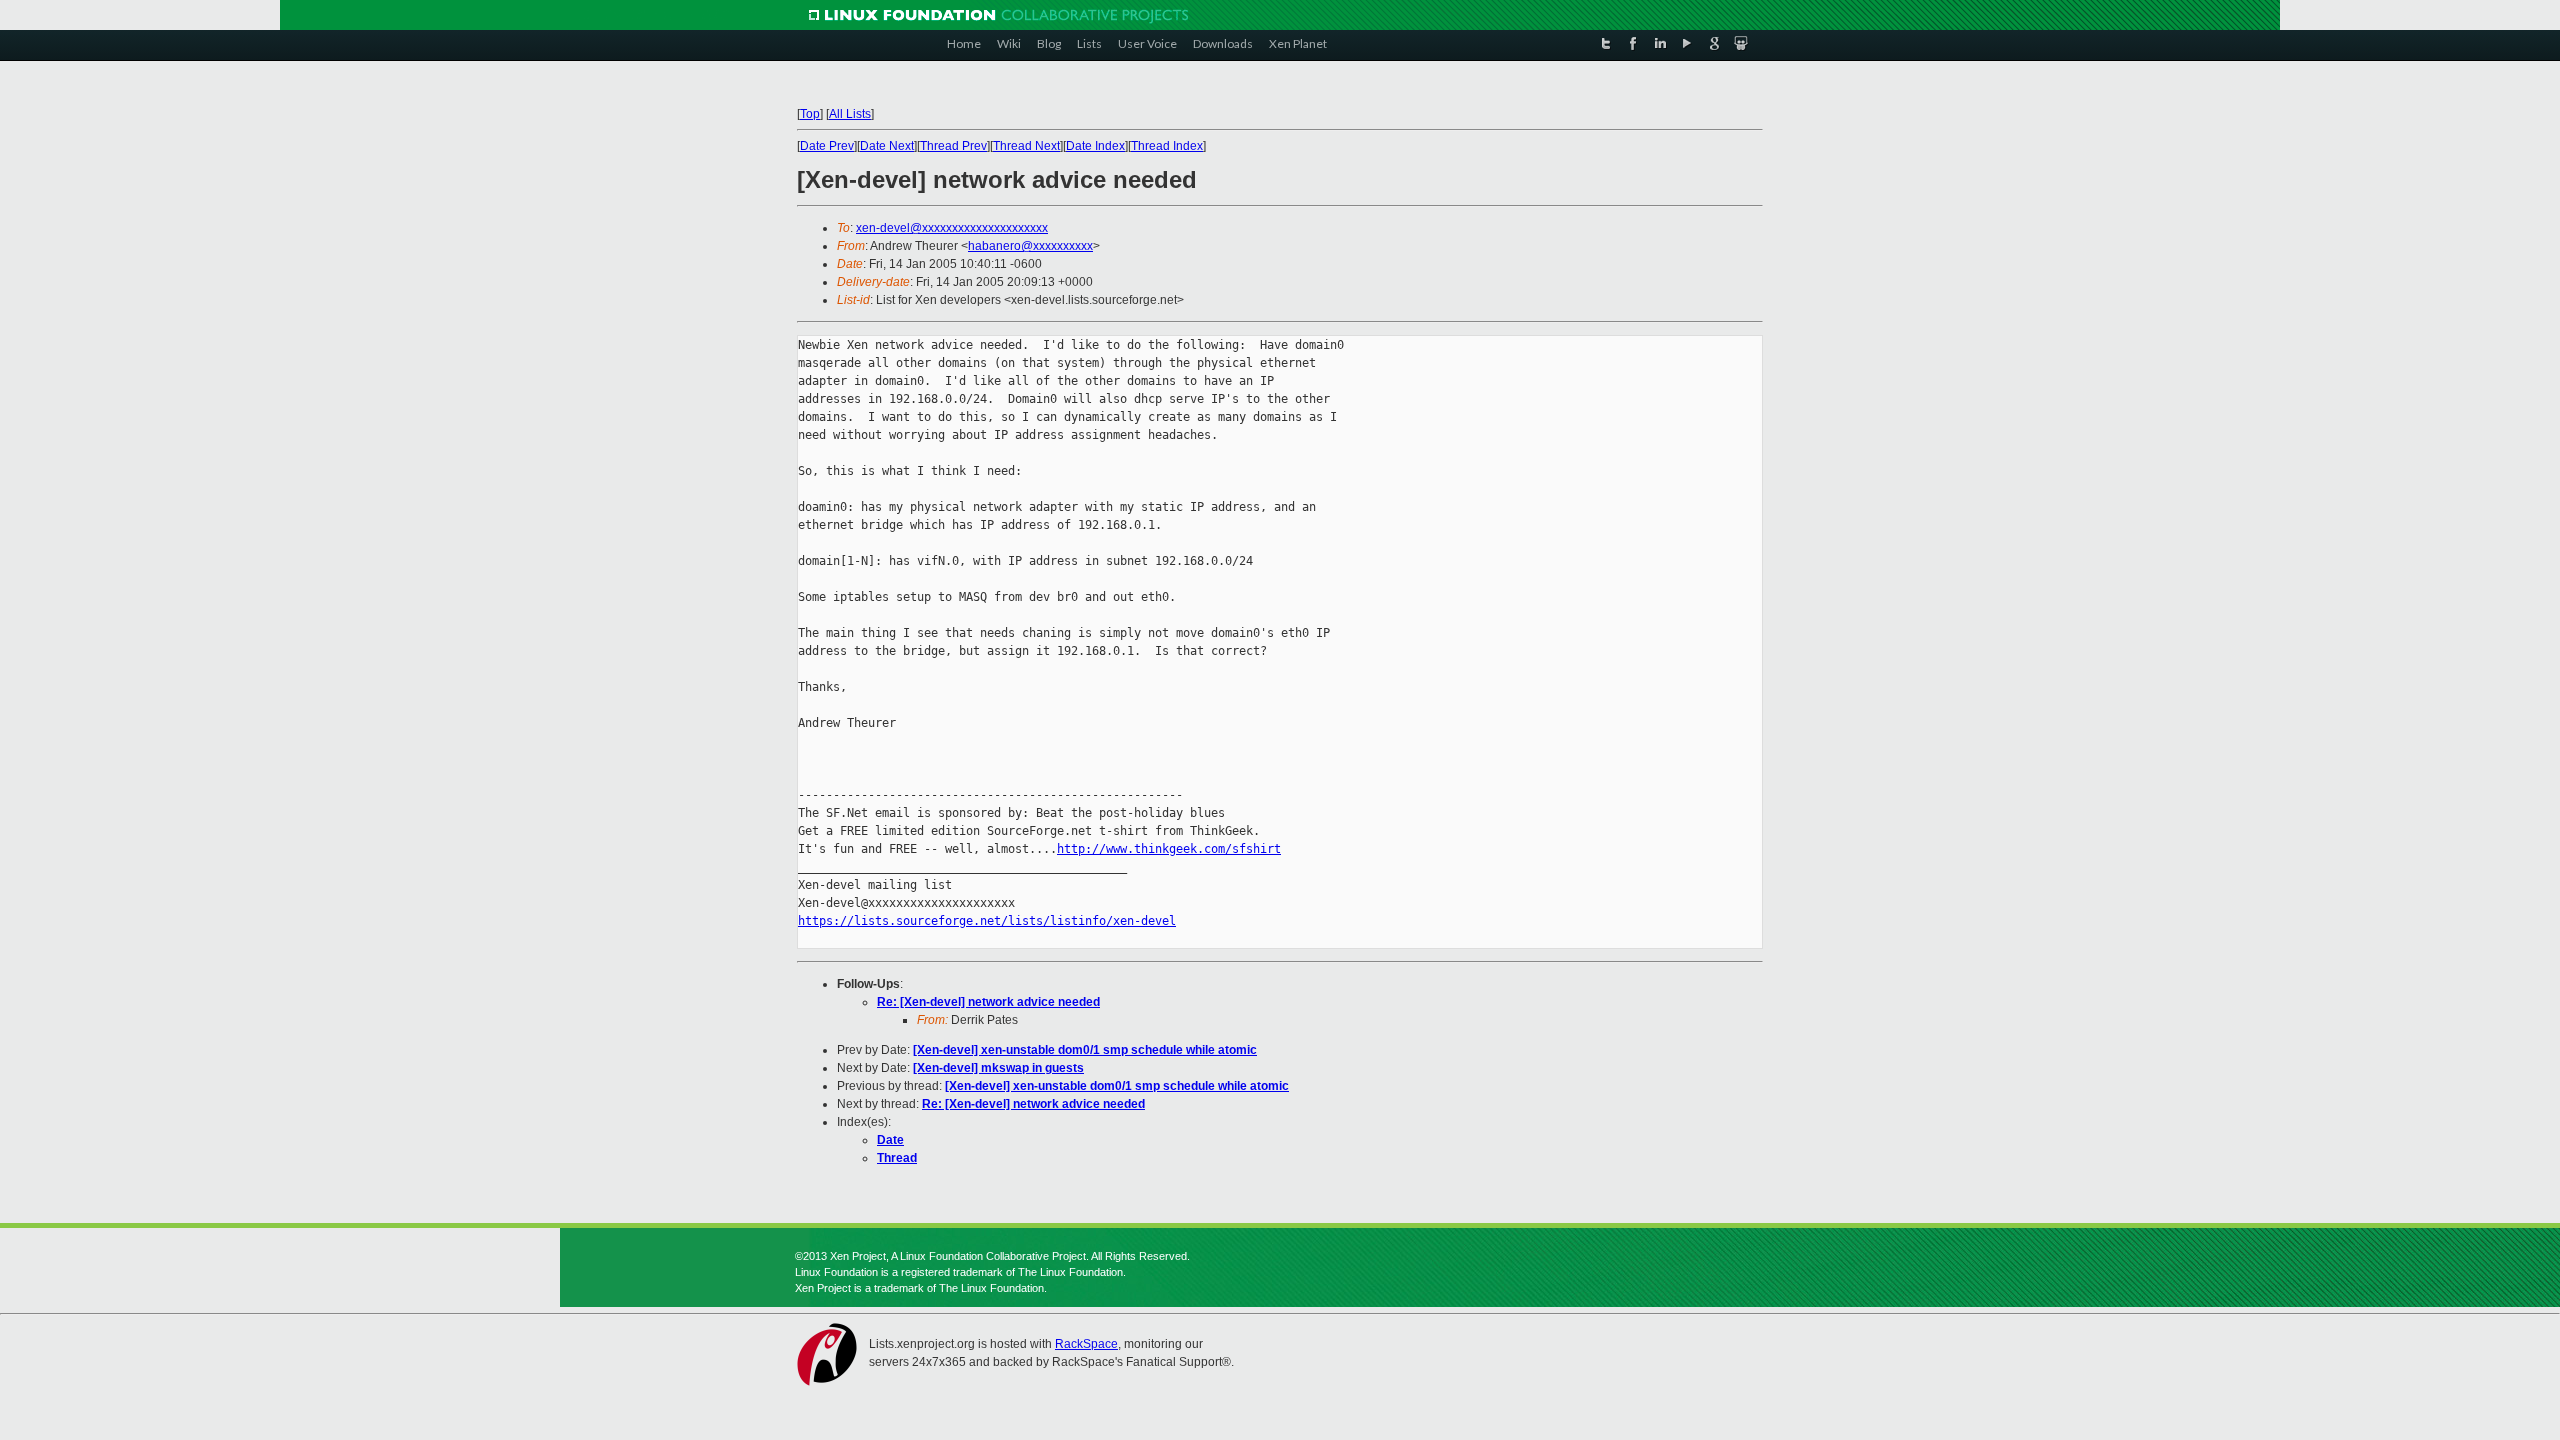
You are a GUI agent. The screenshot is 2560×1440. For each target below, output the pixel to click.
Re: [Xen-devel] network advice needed (988, 1002)
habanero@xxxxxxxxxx (1030, 246)
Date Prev (827, 146)
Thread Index (1167, 146)
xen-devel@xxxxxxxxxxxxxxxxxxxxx (952, 228)
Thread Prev (953, 146)
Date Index (1095, 146)
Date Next (887, 146)
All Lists (850, 114)
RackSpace (1086, 1344)
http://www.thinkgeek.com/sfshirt (1169, 849)
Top (810, 114)
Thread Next (1026, 146)
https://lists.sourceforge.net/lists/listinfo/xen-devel (987, 921)
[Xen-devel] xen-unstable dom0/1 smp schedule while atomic (1085, 1050)
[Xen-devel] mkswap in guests (998, 1068)
